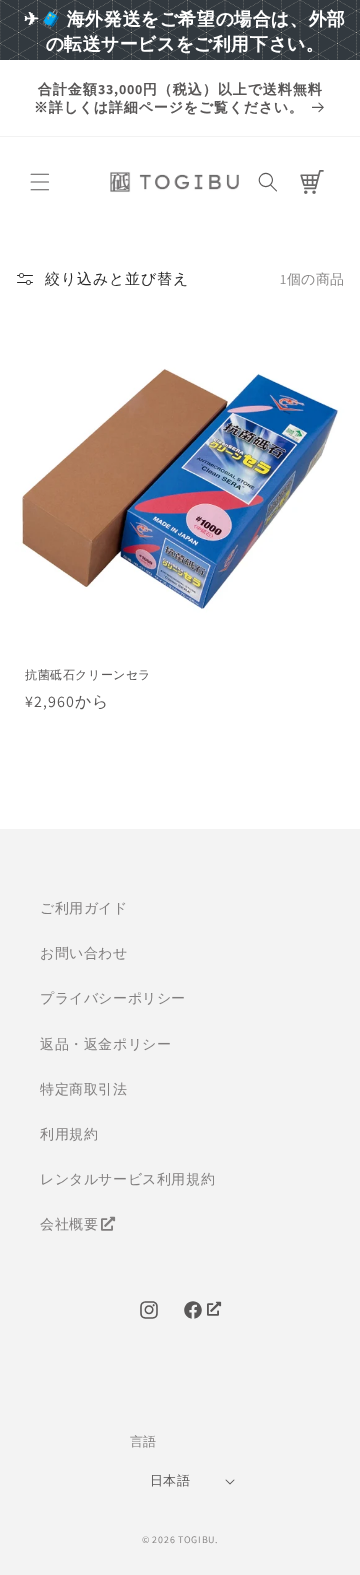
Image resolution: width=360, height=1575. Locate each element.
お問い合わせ (84, 953)
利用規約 (69, 1134)
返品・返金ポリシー (105, 1044)
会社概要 (69, 1224)
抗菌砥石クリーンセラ (88, 674)
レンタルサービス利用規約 (127, 1179)
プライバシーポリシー (113, 998)
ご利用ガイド (84, 908)
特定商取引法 (84, 1089)
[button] (40, 182)
